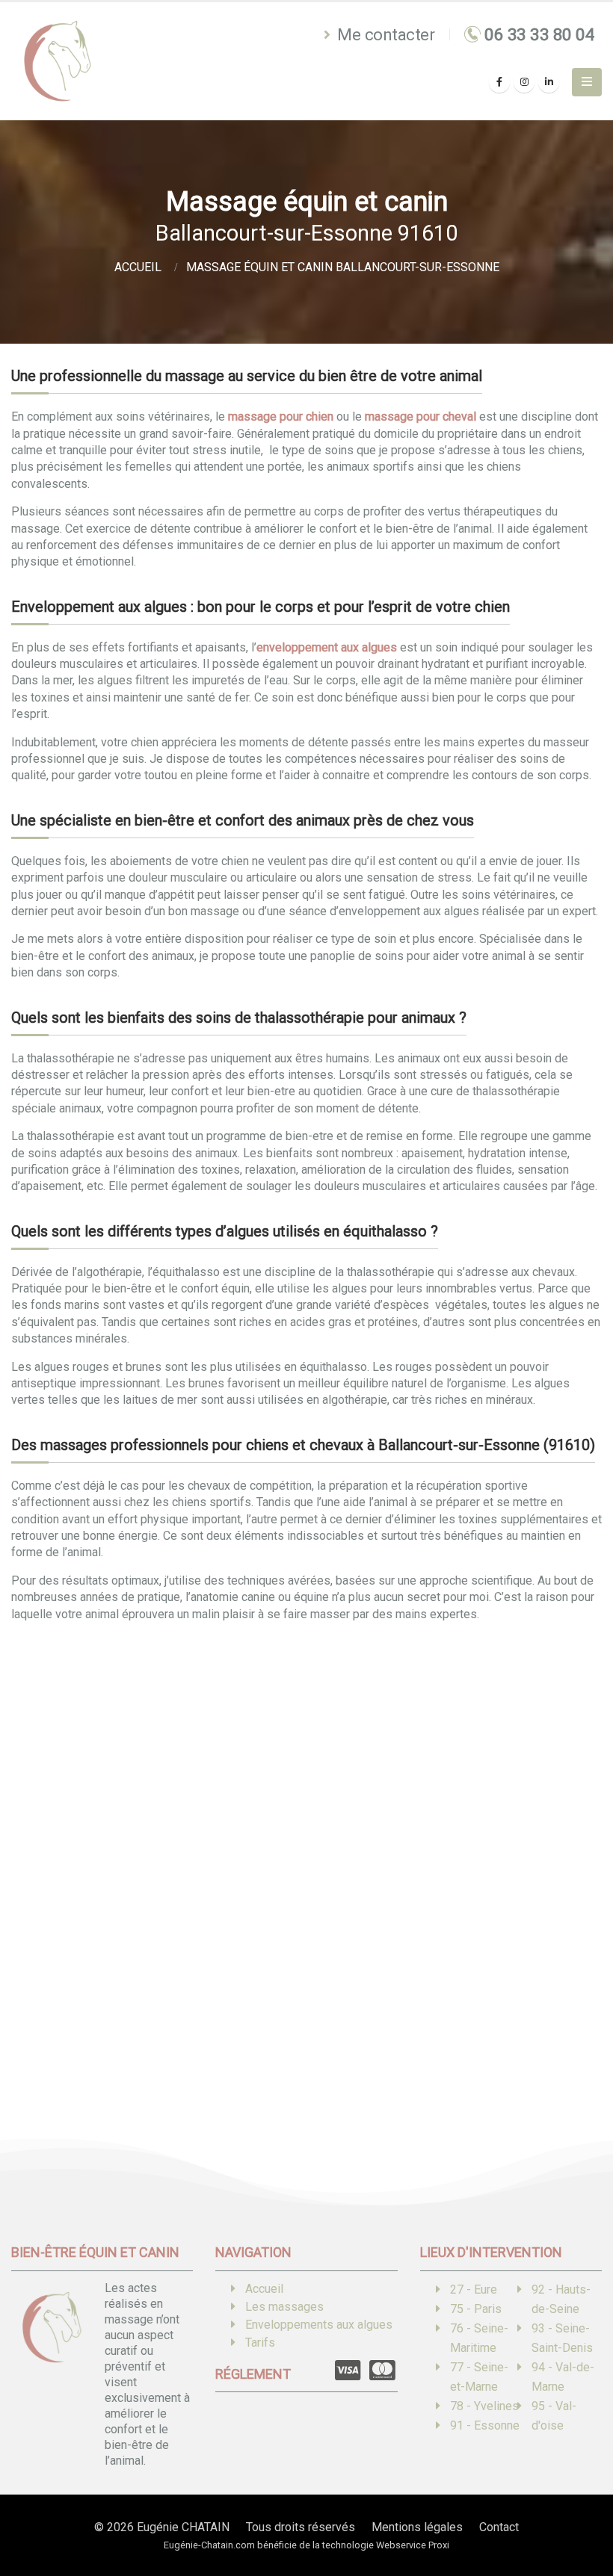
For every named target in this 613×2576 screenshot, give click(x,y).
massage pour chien (281, 417)
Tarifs (260, 2343)
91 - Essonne (485, 2425)
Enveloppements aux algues (319, 2325)
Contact (499, 2527)
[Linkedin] (549, 82)
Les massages (284, 2307)
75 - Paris (476, 2309)
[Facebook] (499, 82)
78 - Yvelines (484, 2406)
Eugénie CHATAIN (183, 2527)
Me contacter (384, 34)
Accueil (264, 2289)
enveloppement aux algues (327, 647)
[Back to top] (579, 2512)
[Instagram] (524, 82)
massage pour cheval (421, 417)
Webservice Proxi (413, 2545)
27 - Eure (474, 2289)
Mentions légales (417, 2527)
